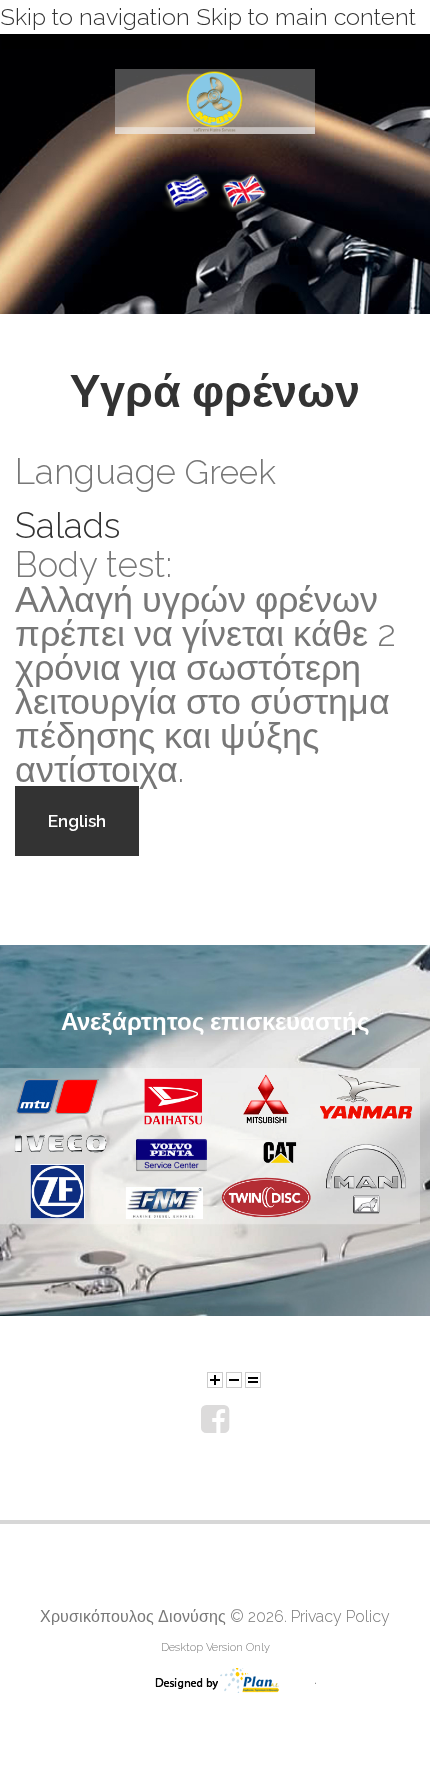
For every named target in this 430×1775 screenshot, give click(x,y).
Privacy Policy (340, 1616)
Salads (67, 525)
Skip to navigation (95, 16)
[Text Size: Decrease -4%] (234, 1380)
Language (95, 472)
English (77, 821)
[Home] (215, 86)
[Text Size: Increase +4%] (215, 1380)
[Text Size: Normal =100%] (253, 1380)
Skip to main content (306, 16)
